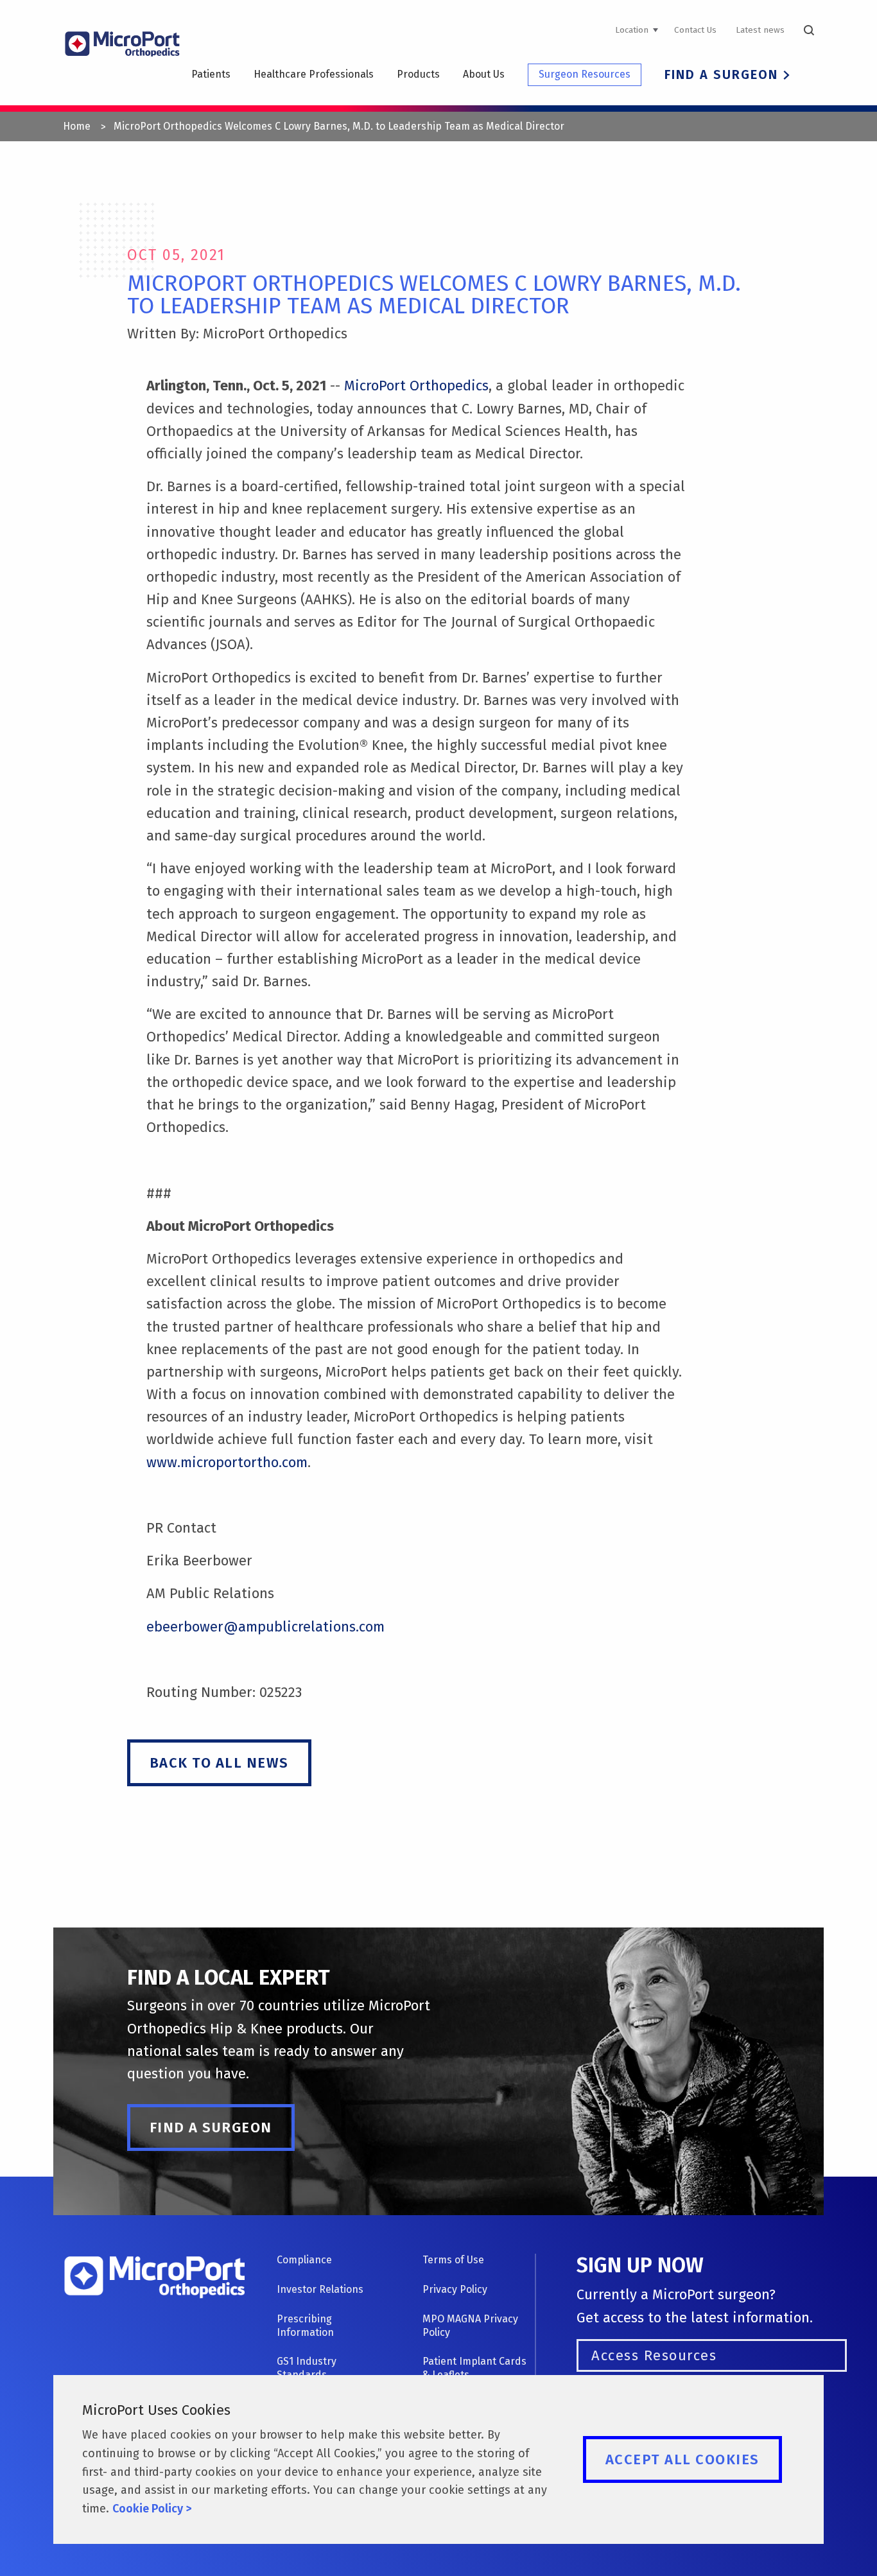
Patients (211, 74)
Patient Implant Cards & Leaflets (474, 2368)
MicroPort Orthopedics (416, 386)
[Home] (122, 65)
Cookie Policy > (152, 2509)
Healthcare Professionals (314, 74)
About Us (484, 74)
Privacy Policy (455, 2289)
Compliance (304, 2260)
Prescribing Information (305, 2326)
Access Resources (654, 2355)
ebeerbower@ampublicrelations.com (265, 1627)
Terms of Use (453, 2260)
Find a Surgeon (721, 74)
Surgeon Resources (585, 74)
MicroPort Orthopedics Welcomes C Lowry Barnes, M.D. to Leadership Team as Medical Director (339, 126)
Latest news (760, 30)
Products (418, 74)
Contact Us (695, 30)
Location (632, 30)
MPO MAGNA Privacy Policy (470, 2326)
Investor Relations (320, 2289)
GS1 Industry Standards (307, 2368)
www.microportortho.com (227, 1462)
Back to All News (219, 1763)
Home (77, 126)
